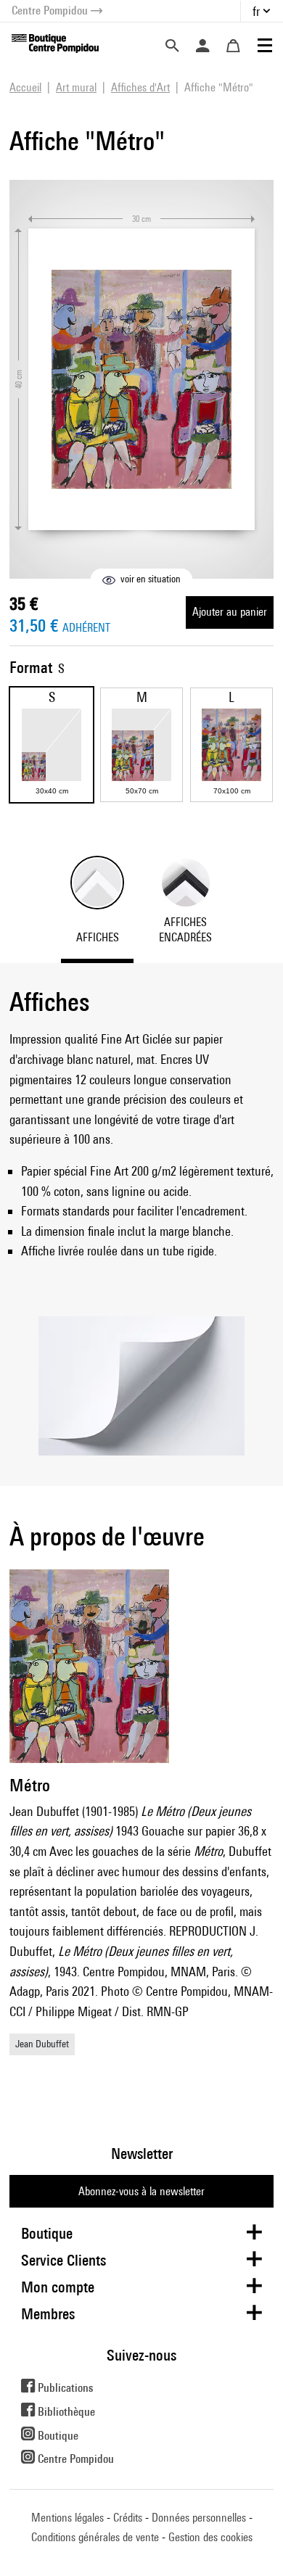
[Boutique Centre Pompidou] (55, 42)
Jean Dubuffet (42, 2044)
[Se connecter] (202, 46)
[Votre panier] (233, 46)
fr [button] (256, 11)
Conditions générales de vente (95, 2537)
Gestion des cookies (210, 2537)
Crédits (128, 2518)
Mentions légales (67, 2518)
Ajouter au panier (230, 612)
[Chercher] (172, 46)
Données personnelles (199, 2518)
